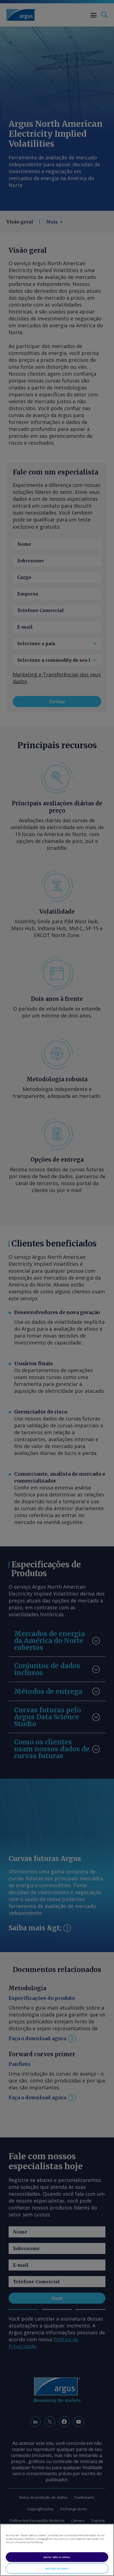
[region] (57, 2550)
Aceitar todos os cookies (57, 2557)
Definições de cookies (57, 2568)
